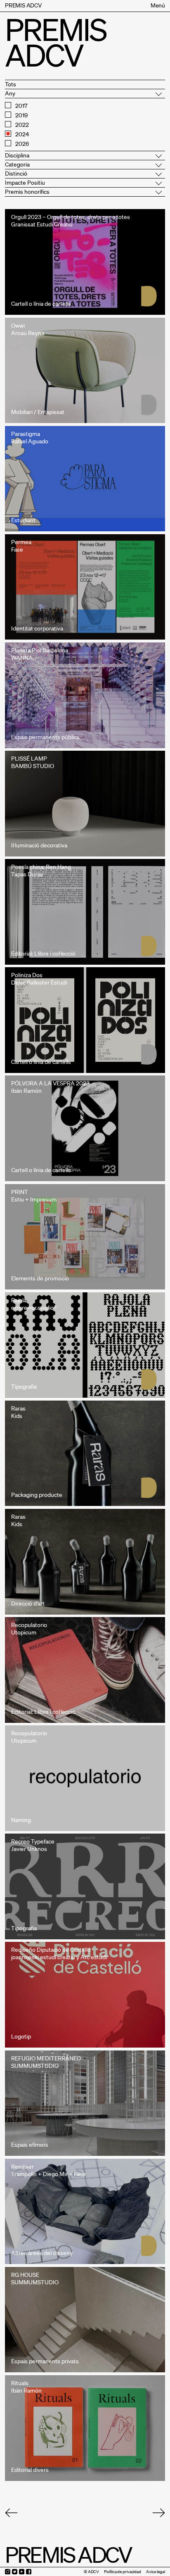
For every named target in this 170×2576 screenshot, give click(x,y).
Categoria (17, 164)
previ (11, 2513)
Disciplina (17, 155)
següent (159, 2513)
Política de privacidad (123, 2572)
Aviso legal (156, 2572)
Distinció (16, 174)
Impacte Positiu (25, 183)
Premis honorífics (27, 192)
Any (10, 93)
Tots (11, 84)
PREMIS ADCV (23, 5)
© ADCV (91, 2572)
